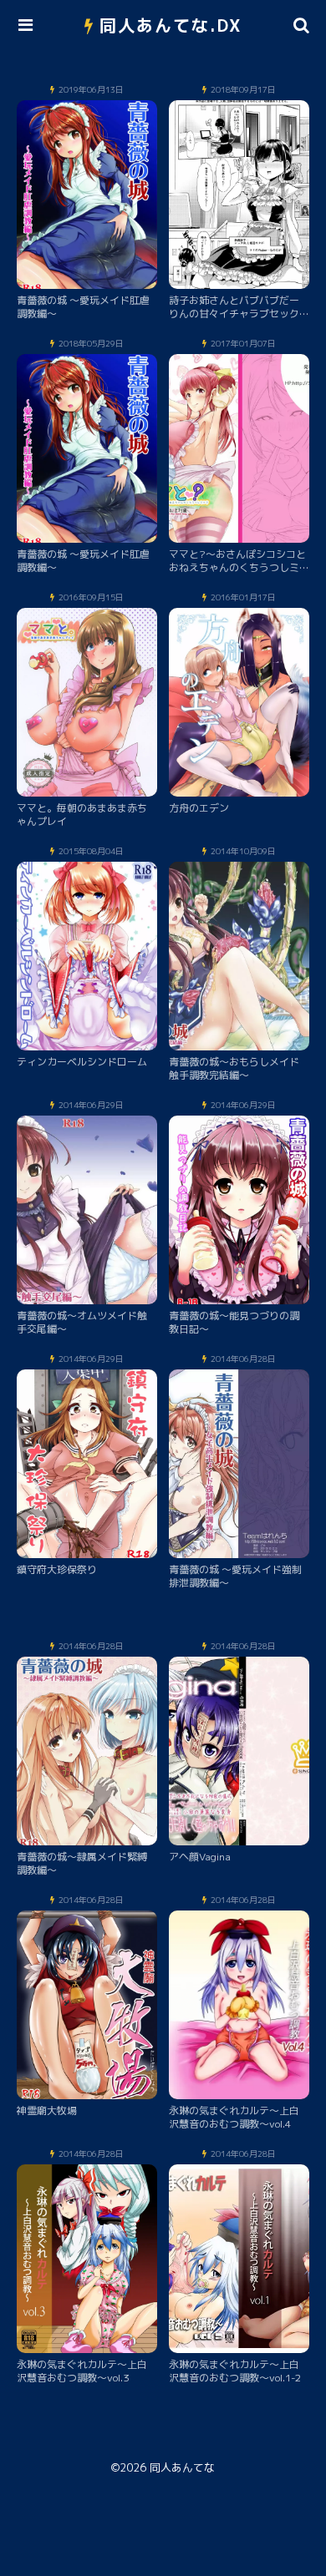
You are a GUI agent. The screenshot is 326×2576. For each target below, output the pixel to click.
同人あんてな (182, 2467)
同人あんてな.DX (171, 25)
